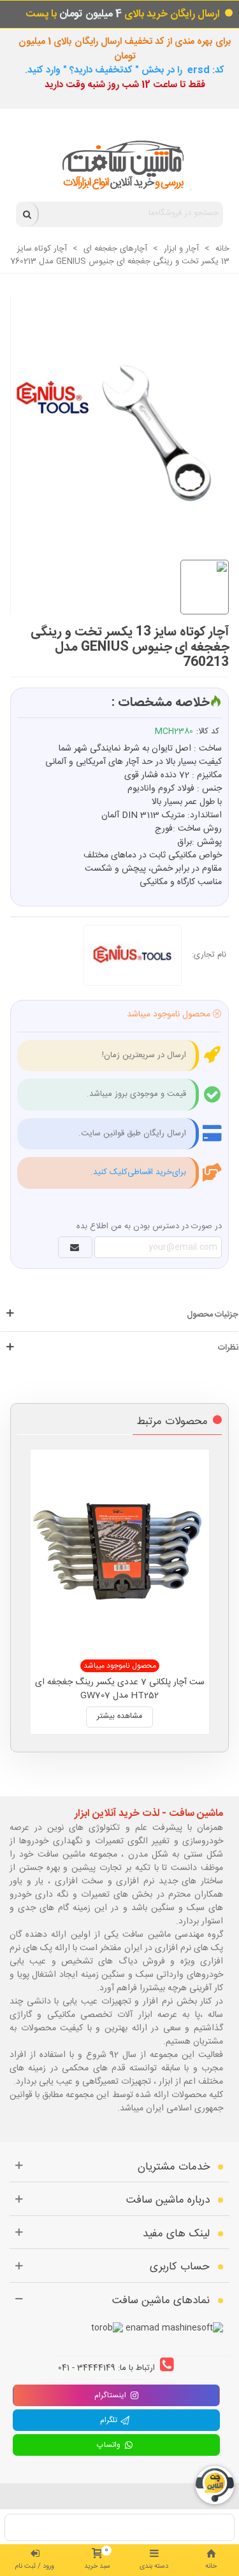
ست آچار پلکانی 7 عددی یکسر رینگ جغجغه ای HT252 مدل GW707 (120, 1689)
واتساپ (110, 2445)
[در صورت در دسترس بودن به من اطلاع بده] (75, 1247)
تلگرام (110, 2420)
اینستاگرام (110, 2395)
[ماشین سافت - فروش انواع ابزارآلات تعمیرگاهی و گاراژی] (119, 165)
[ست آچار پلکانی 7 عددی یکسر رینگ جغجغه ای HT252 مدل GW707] (120, 1551)
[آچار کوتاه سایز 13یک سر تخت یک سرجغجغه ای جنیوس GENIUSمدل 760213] (113, 413)
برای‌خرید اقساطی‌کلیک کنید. (138, 1172)
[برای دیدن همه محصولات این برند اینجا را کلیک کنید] (138, 955)
